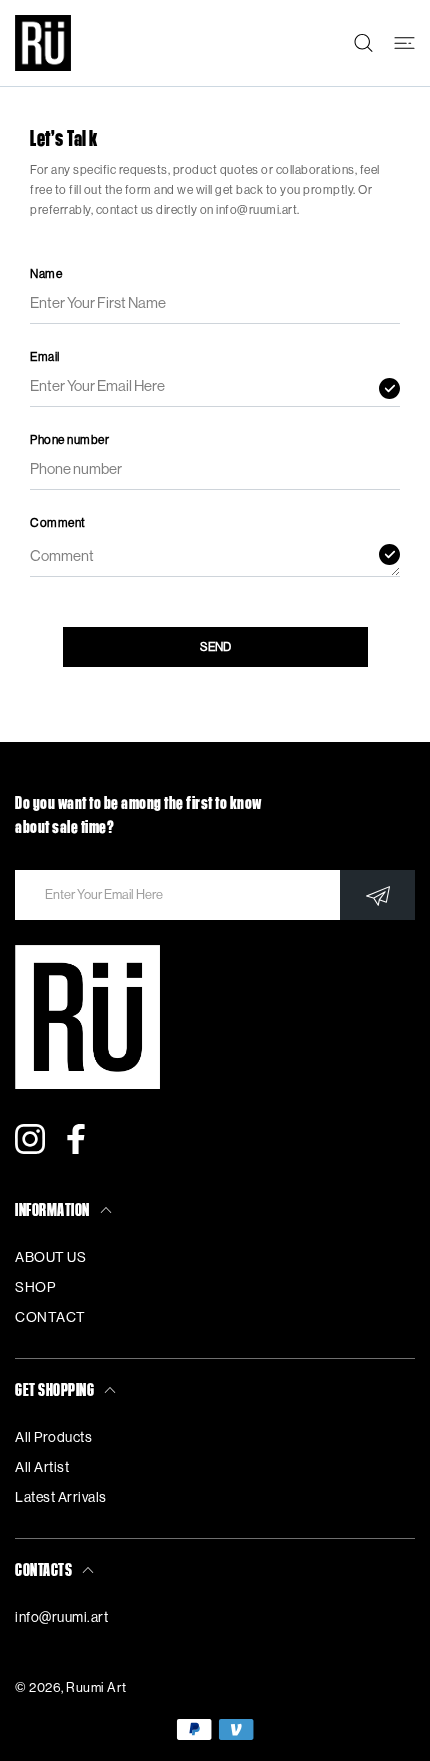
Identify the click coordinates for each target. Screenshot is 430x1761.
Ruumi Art (96, 1687)
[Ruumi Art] (43, 43)
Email (45, 357)
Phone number (69, 440)
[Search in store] (363, 43)
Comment (58, 523)
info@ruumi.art (61, 1618)
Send (215, 647)
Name (46, 274)
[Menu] (404, 43)
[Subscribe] (377, 895)
